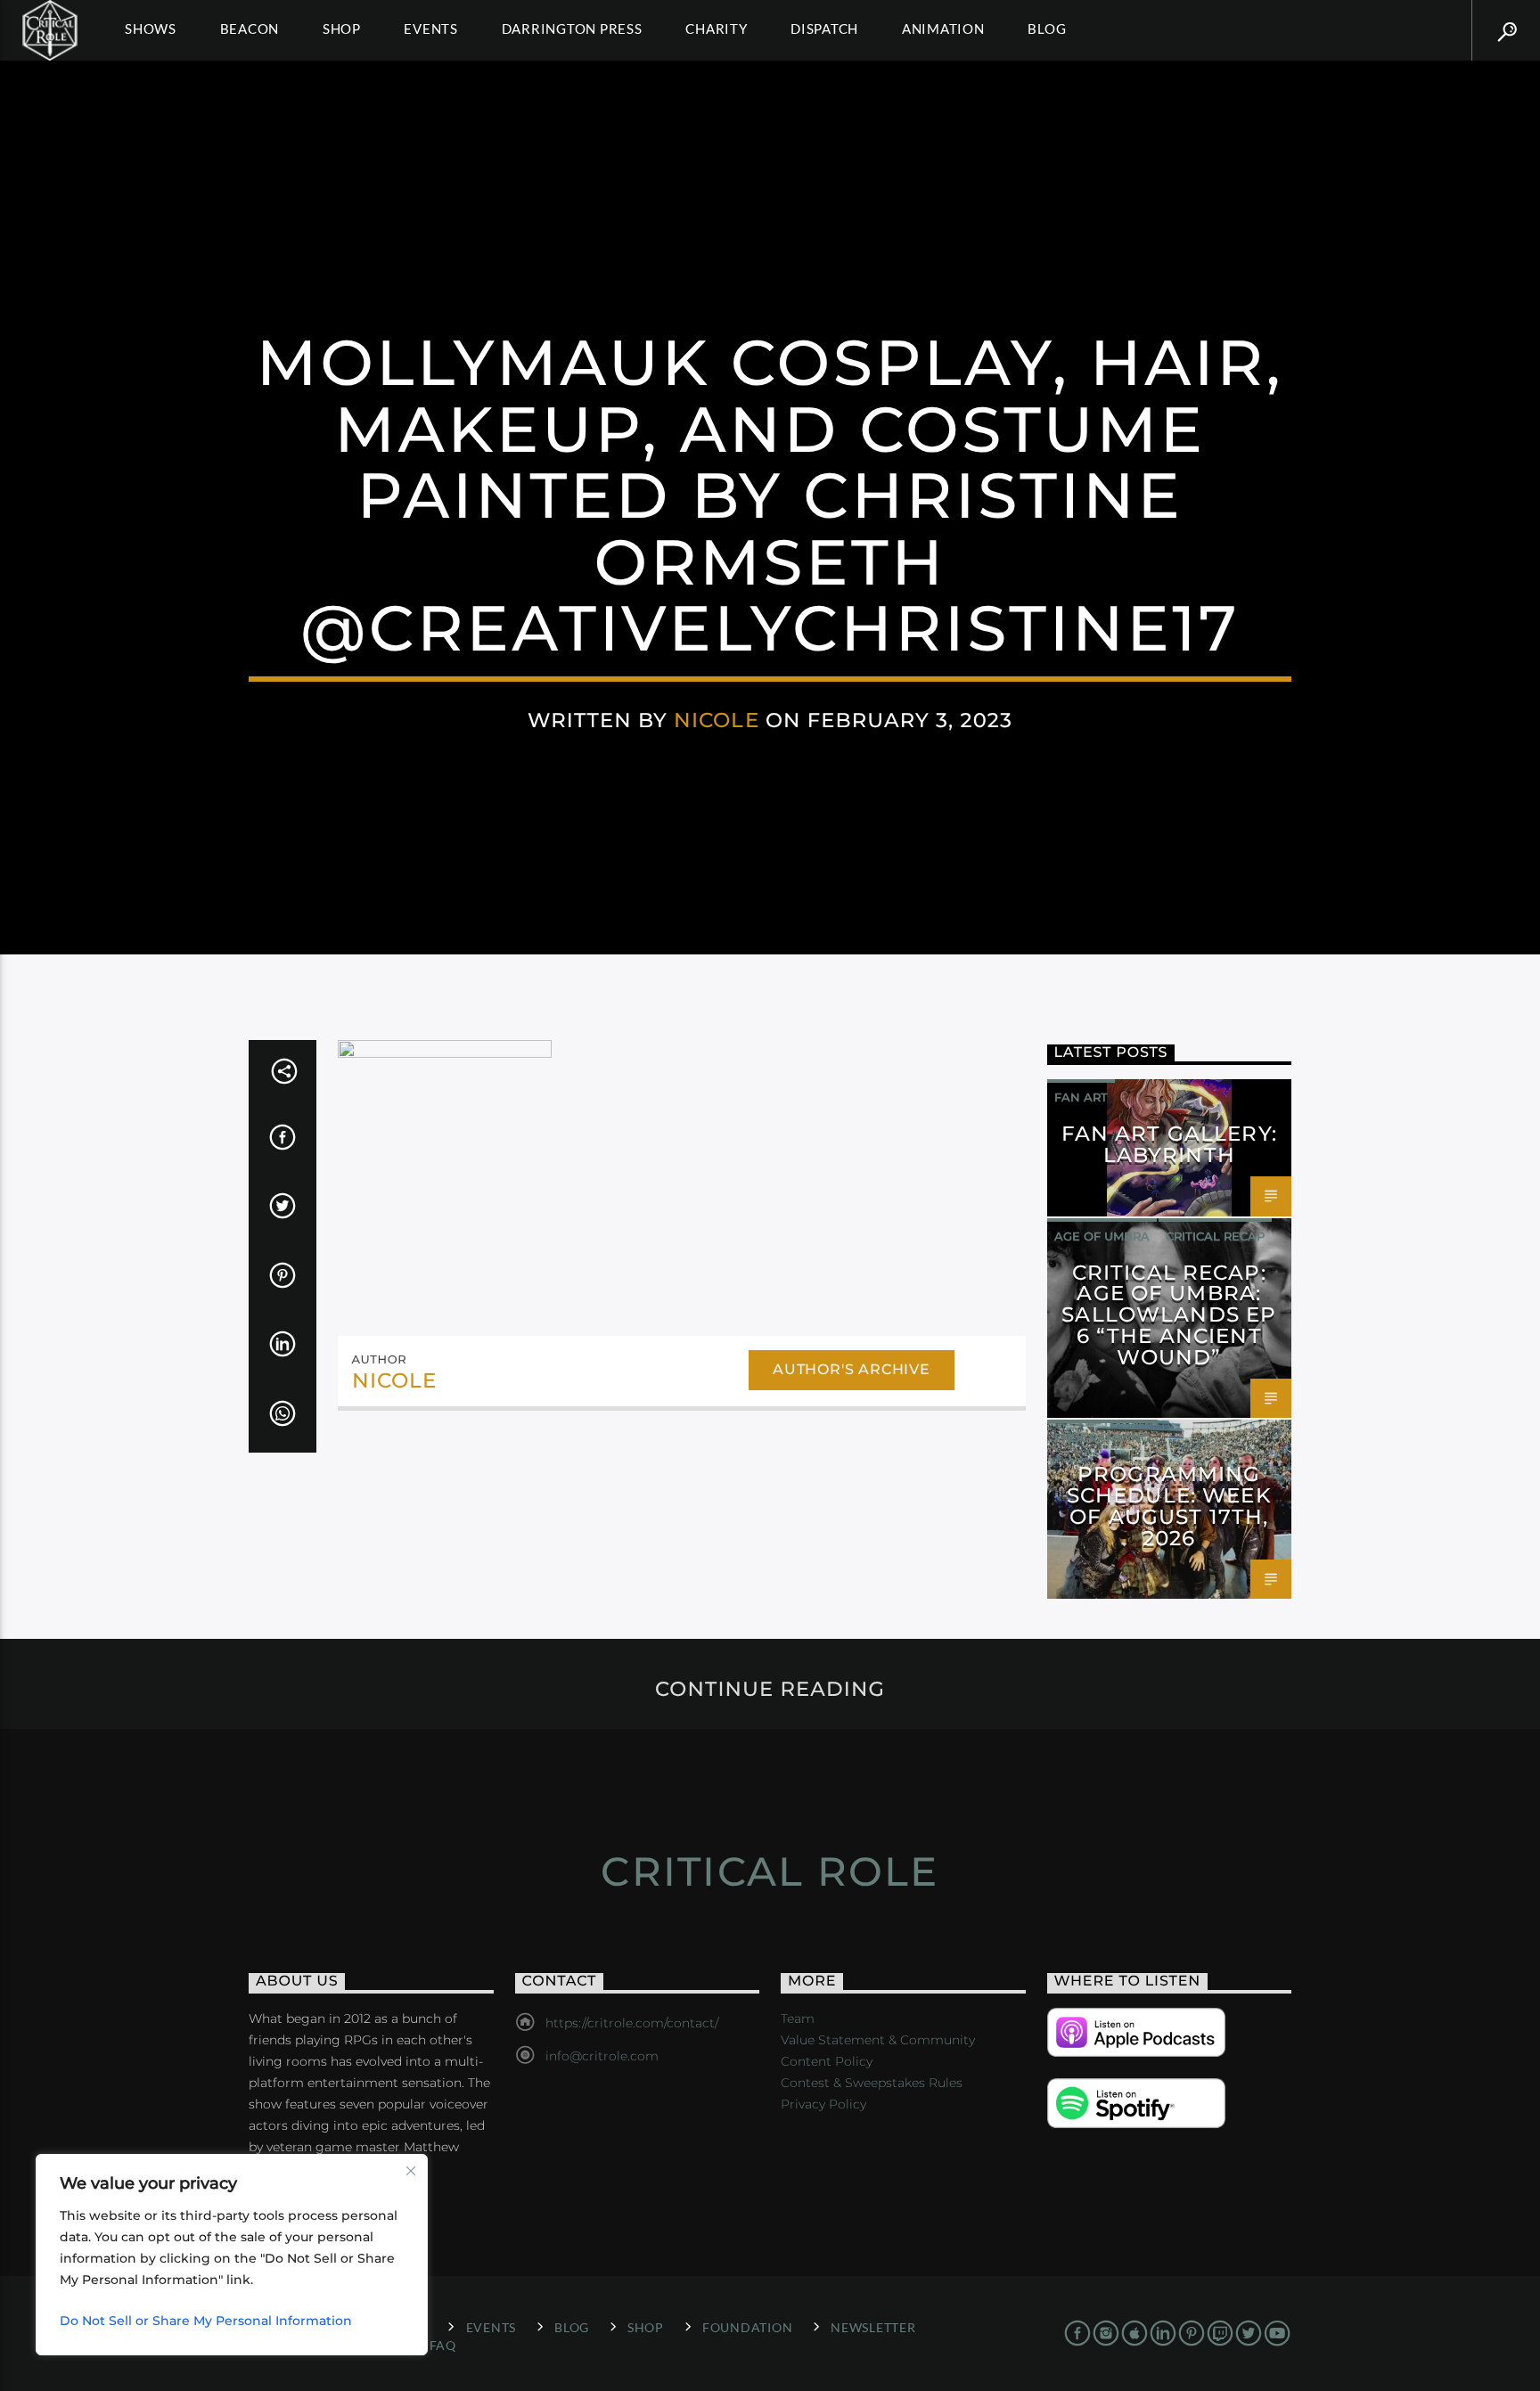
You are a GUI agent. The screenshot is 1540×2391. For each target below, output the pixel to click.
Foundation (747, 2327)
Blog (1047, 29)
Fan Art (1081, 1097)
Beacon (250, 29)
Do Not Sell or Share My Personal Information (206, 2321)
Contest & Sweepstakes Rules (872, 2083)
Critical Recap (1215, 1236)
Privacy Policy (823, 2104)
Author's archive (852, 1369)
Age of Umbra (1102, 1236)
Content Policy (827, 2061)
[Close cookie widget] (411, 2171)
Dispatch (824, 29)
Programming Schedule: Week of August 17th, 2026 (1169, 1506)
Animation (943, 29)
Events (431, 29)
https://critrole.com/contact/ (632, 2023)
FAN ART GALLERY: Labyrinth (1169, 1144)
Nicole (717, 720)
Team (798, 2018)
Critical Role (770, 1871)
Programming (1102, 1437)
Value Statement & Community (878, 2040)
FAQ (443, 2345)
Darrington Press (572, 29)
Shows (151, 29)
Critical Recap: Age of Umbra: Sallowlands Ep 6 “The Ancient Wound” (1169, 1315)
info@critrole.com (602, 2056)
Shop (342, 29)
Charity (716, 29)
